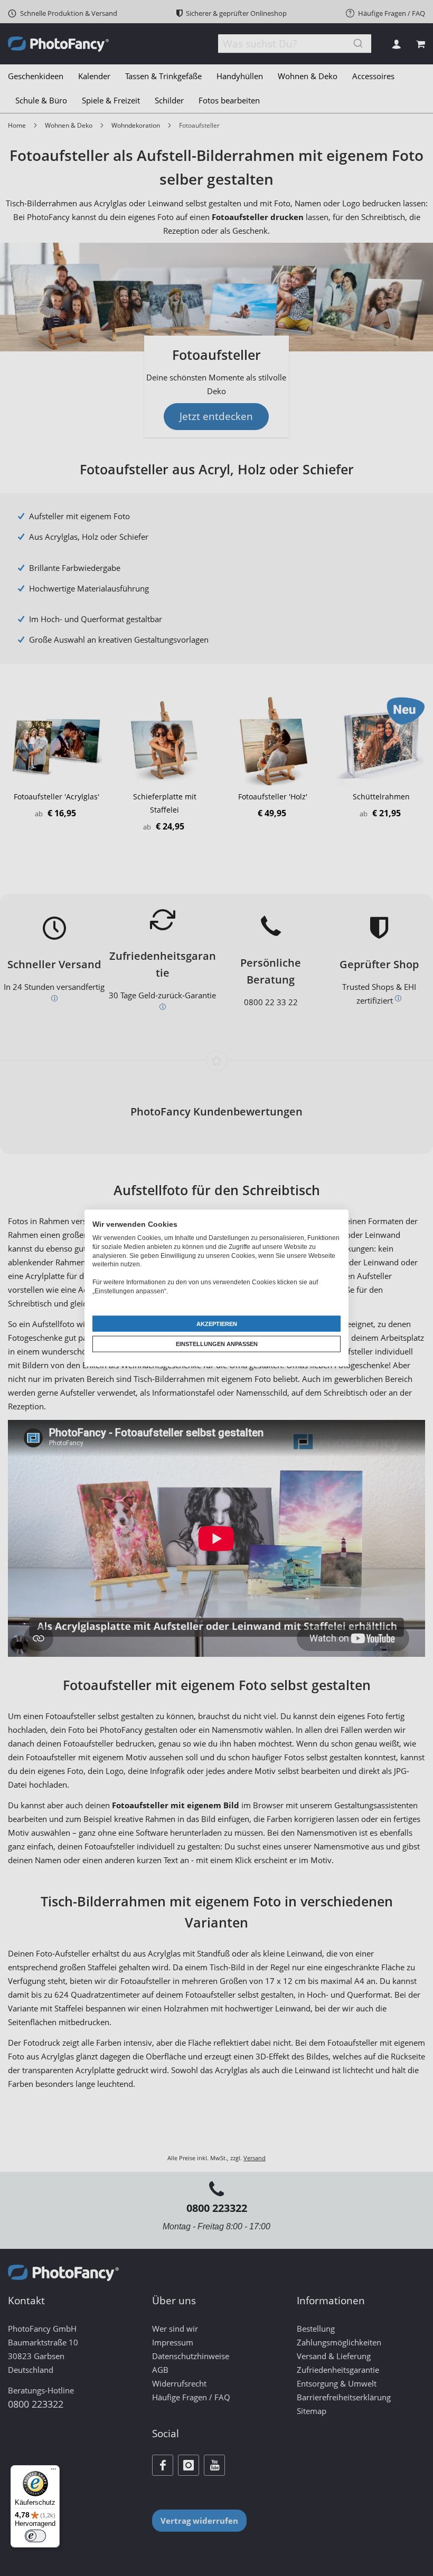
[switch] (35, 2536)
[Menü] (53, 2472)
